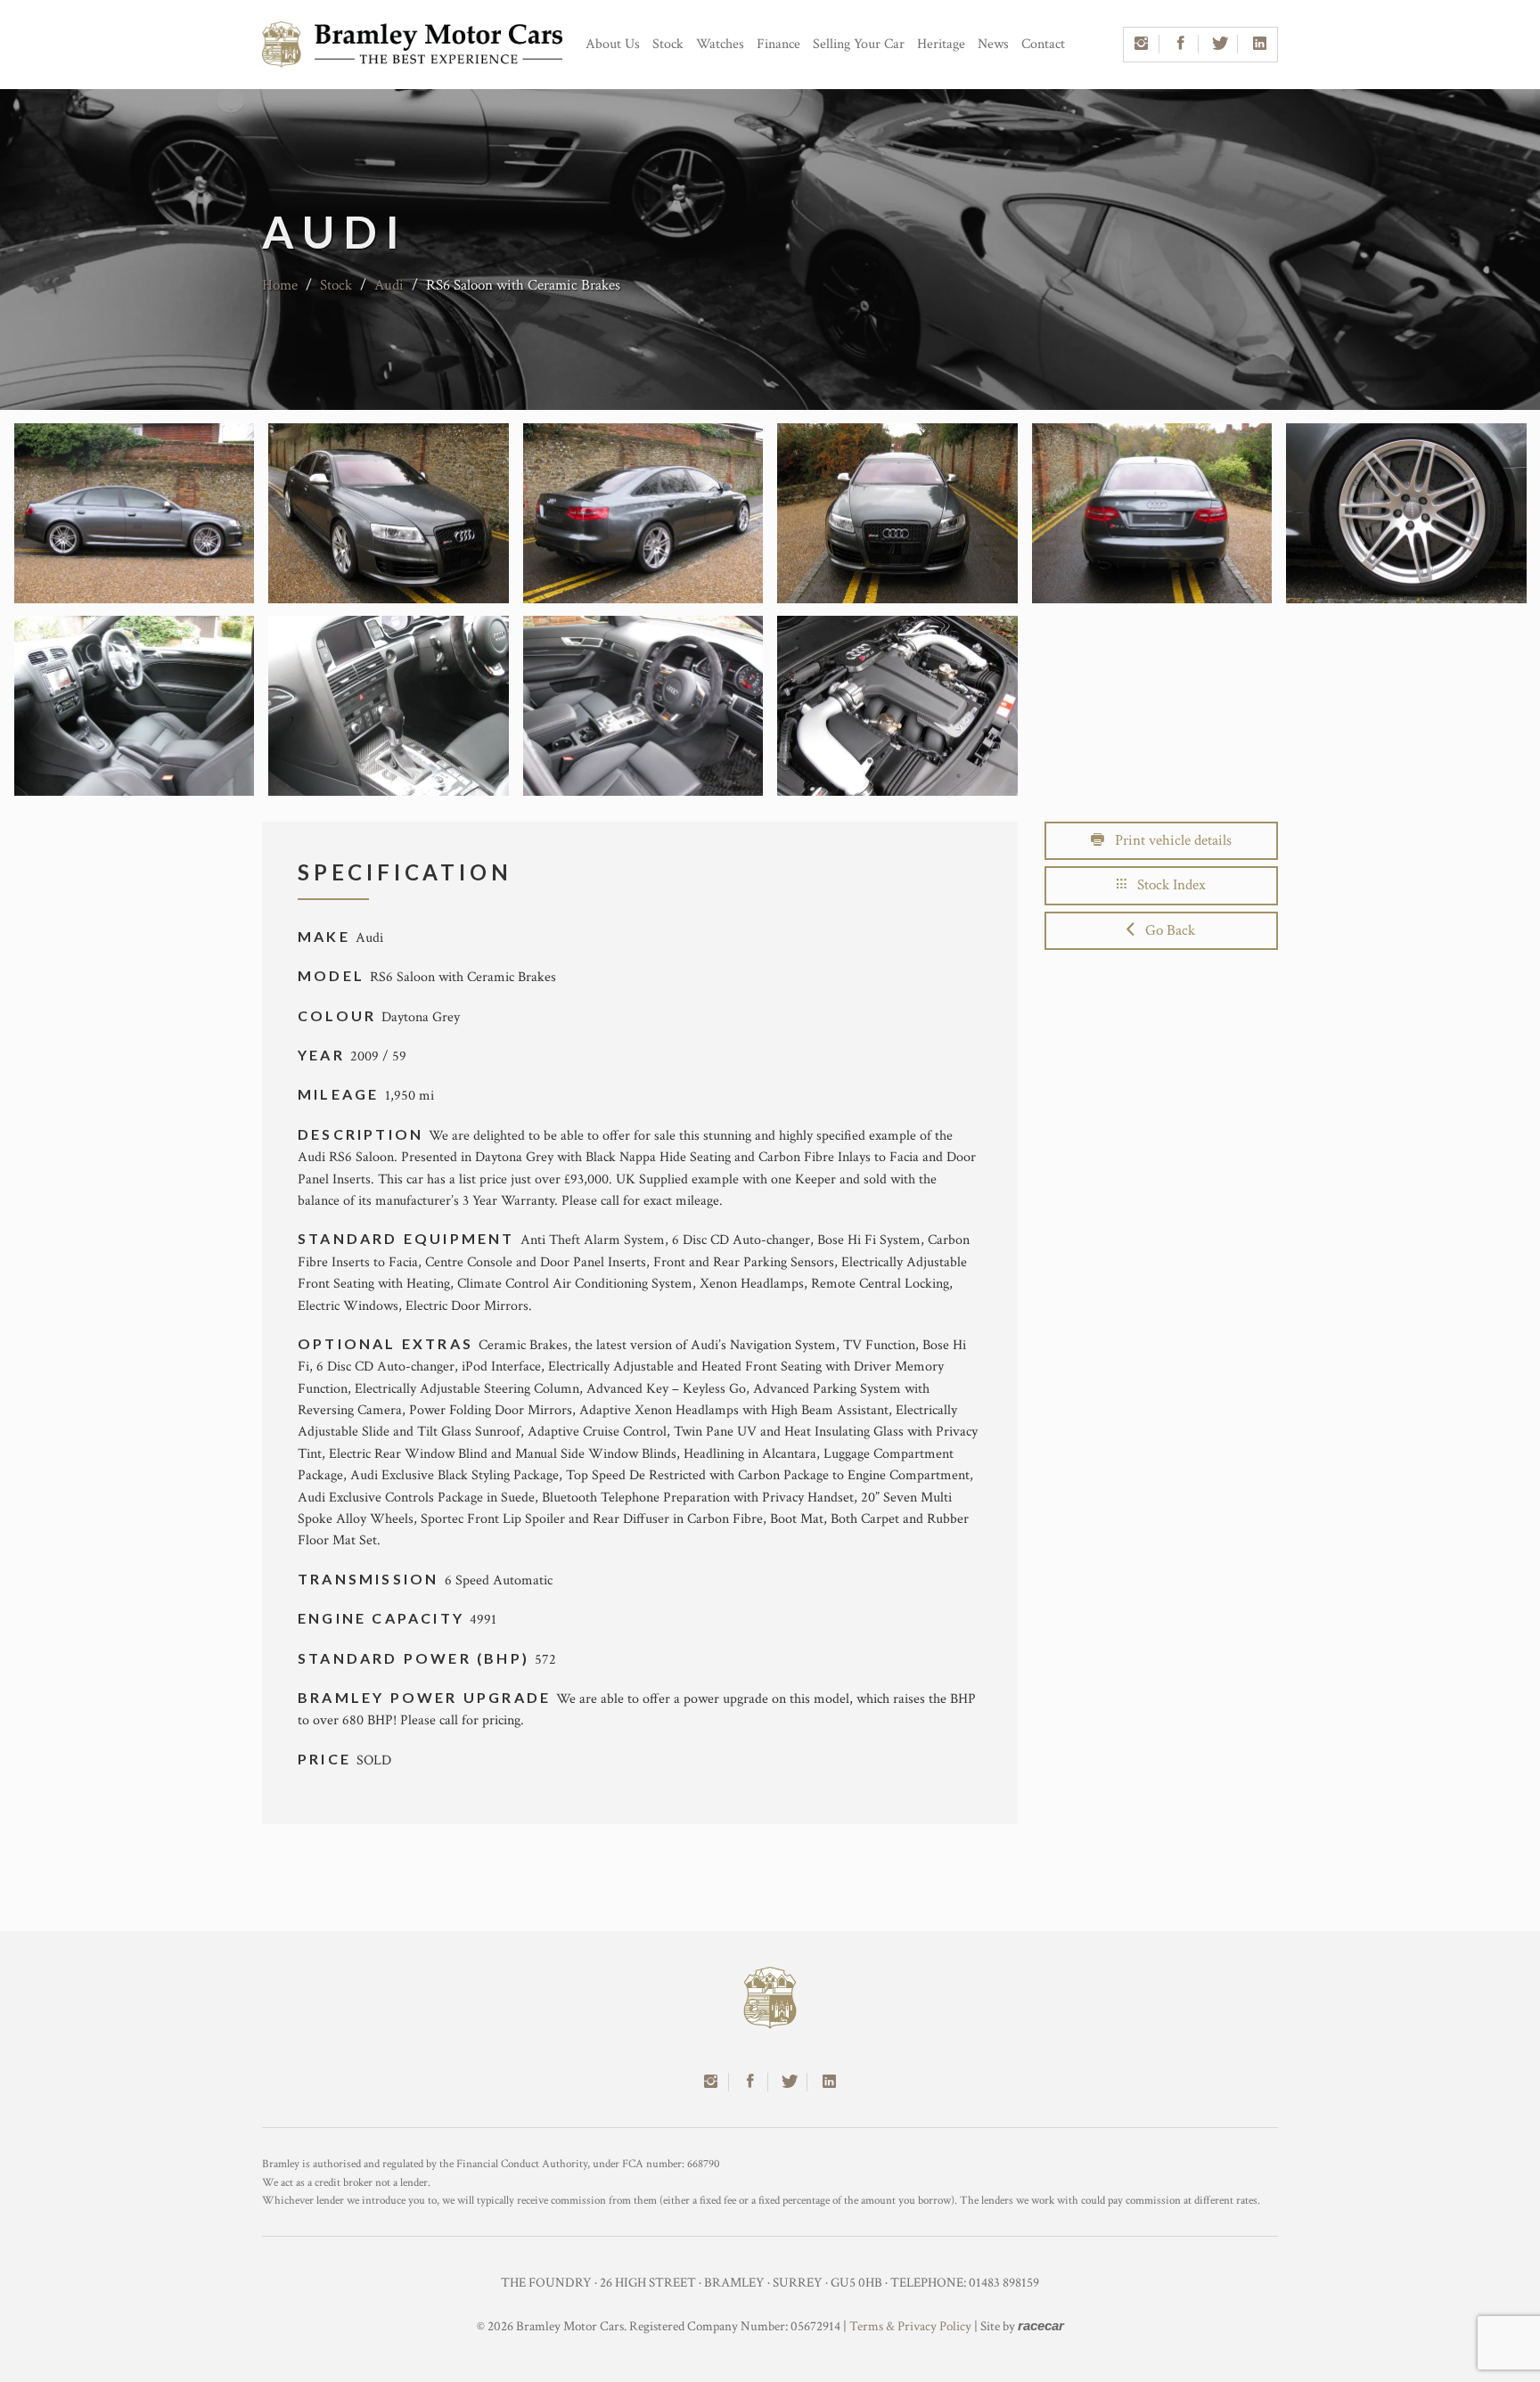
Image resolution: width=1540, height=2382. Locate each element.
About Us (613, 44)
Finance (778, 44)
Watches (720, 44)
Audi (389, 285)
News (993, 44)
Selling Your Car (859, 44)
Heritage (941, 44)
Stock (668, 44)
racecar (1041, 2325)
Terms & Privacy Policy (910, 2326)
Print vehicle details (1168, 840)
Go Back (1165, 930)
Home (280, 285)
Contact (1043, 44)
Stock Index (1166, 885)
